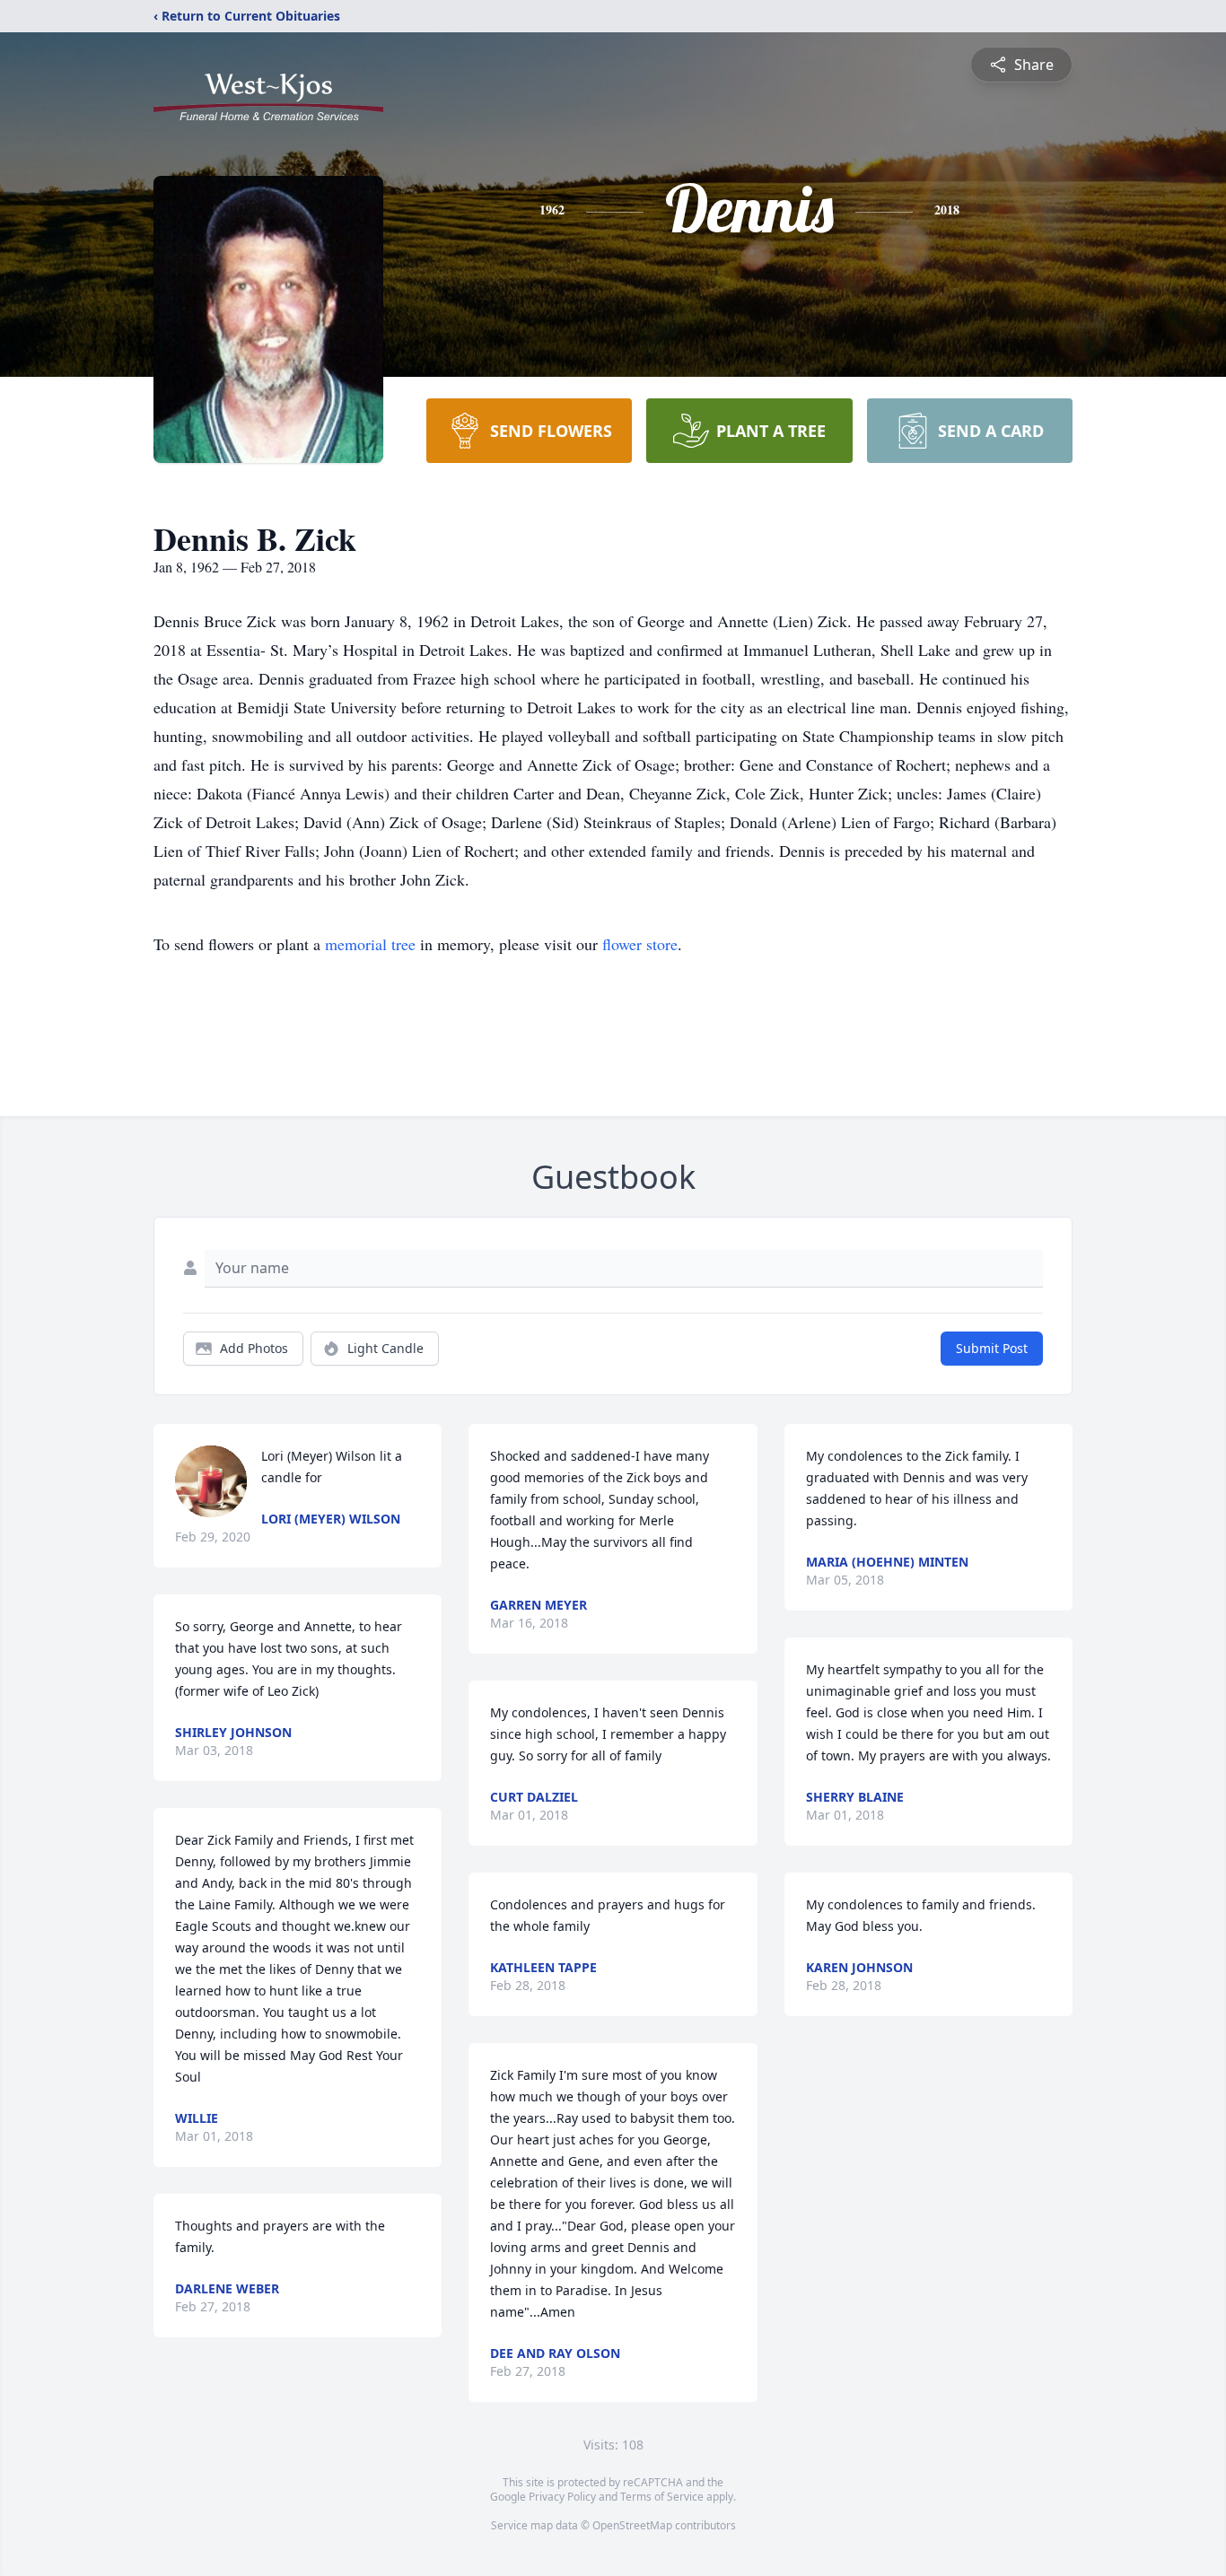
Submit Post (992, 1348)
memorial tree (370, 944)
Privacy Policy (562, 2497)
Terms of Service (662, 2497)
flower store (640, 944)
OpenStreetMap (632, 2525)
